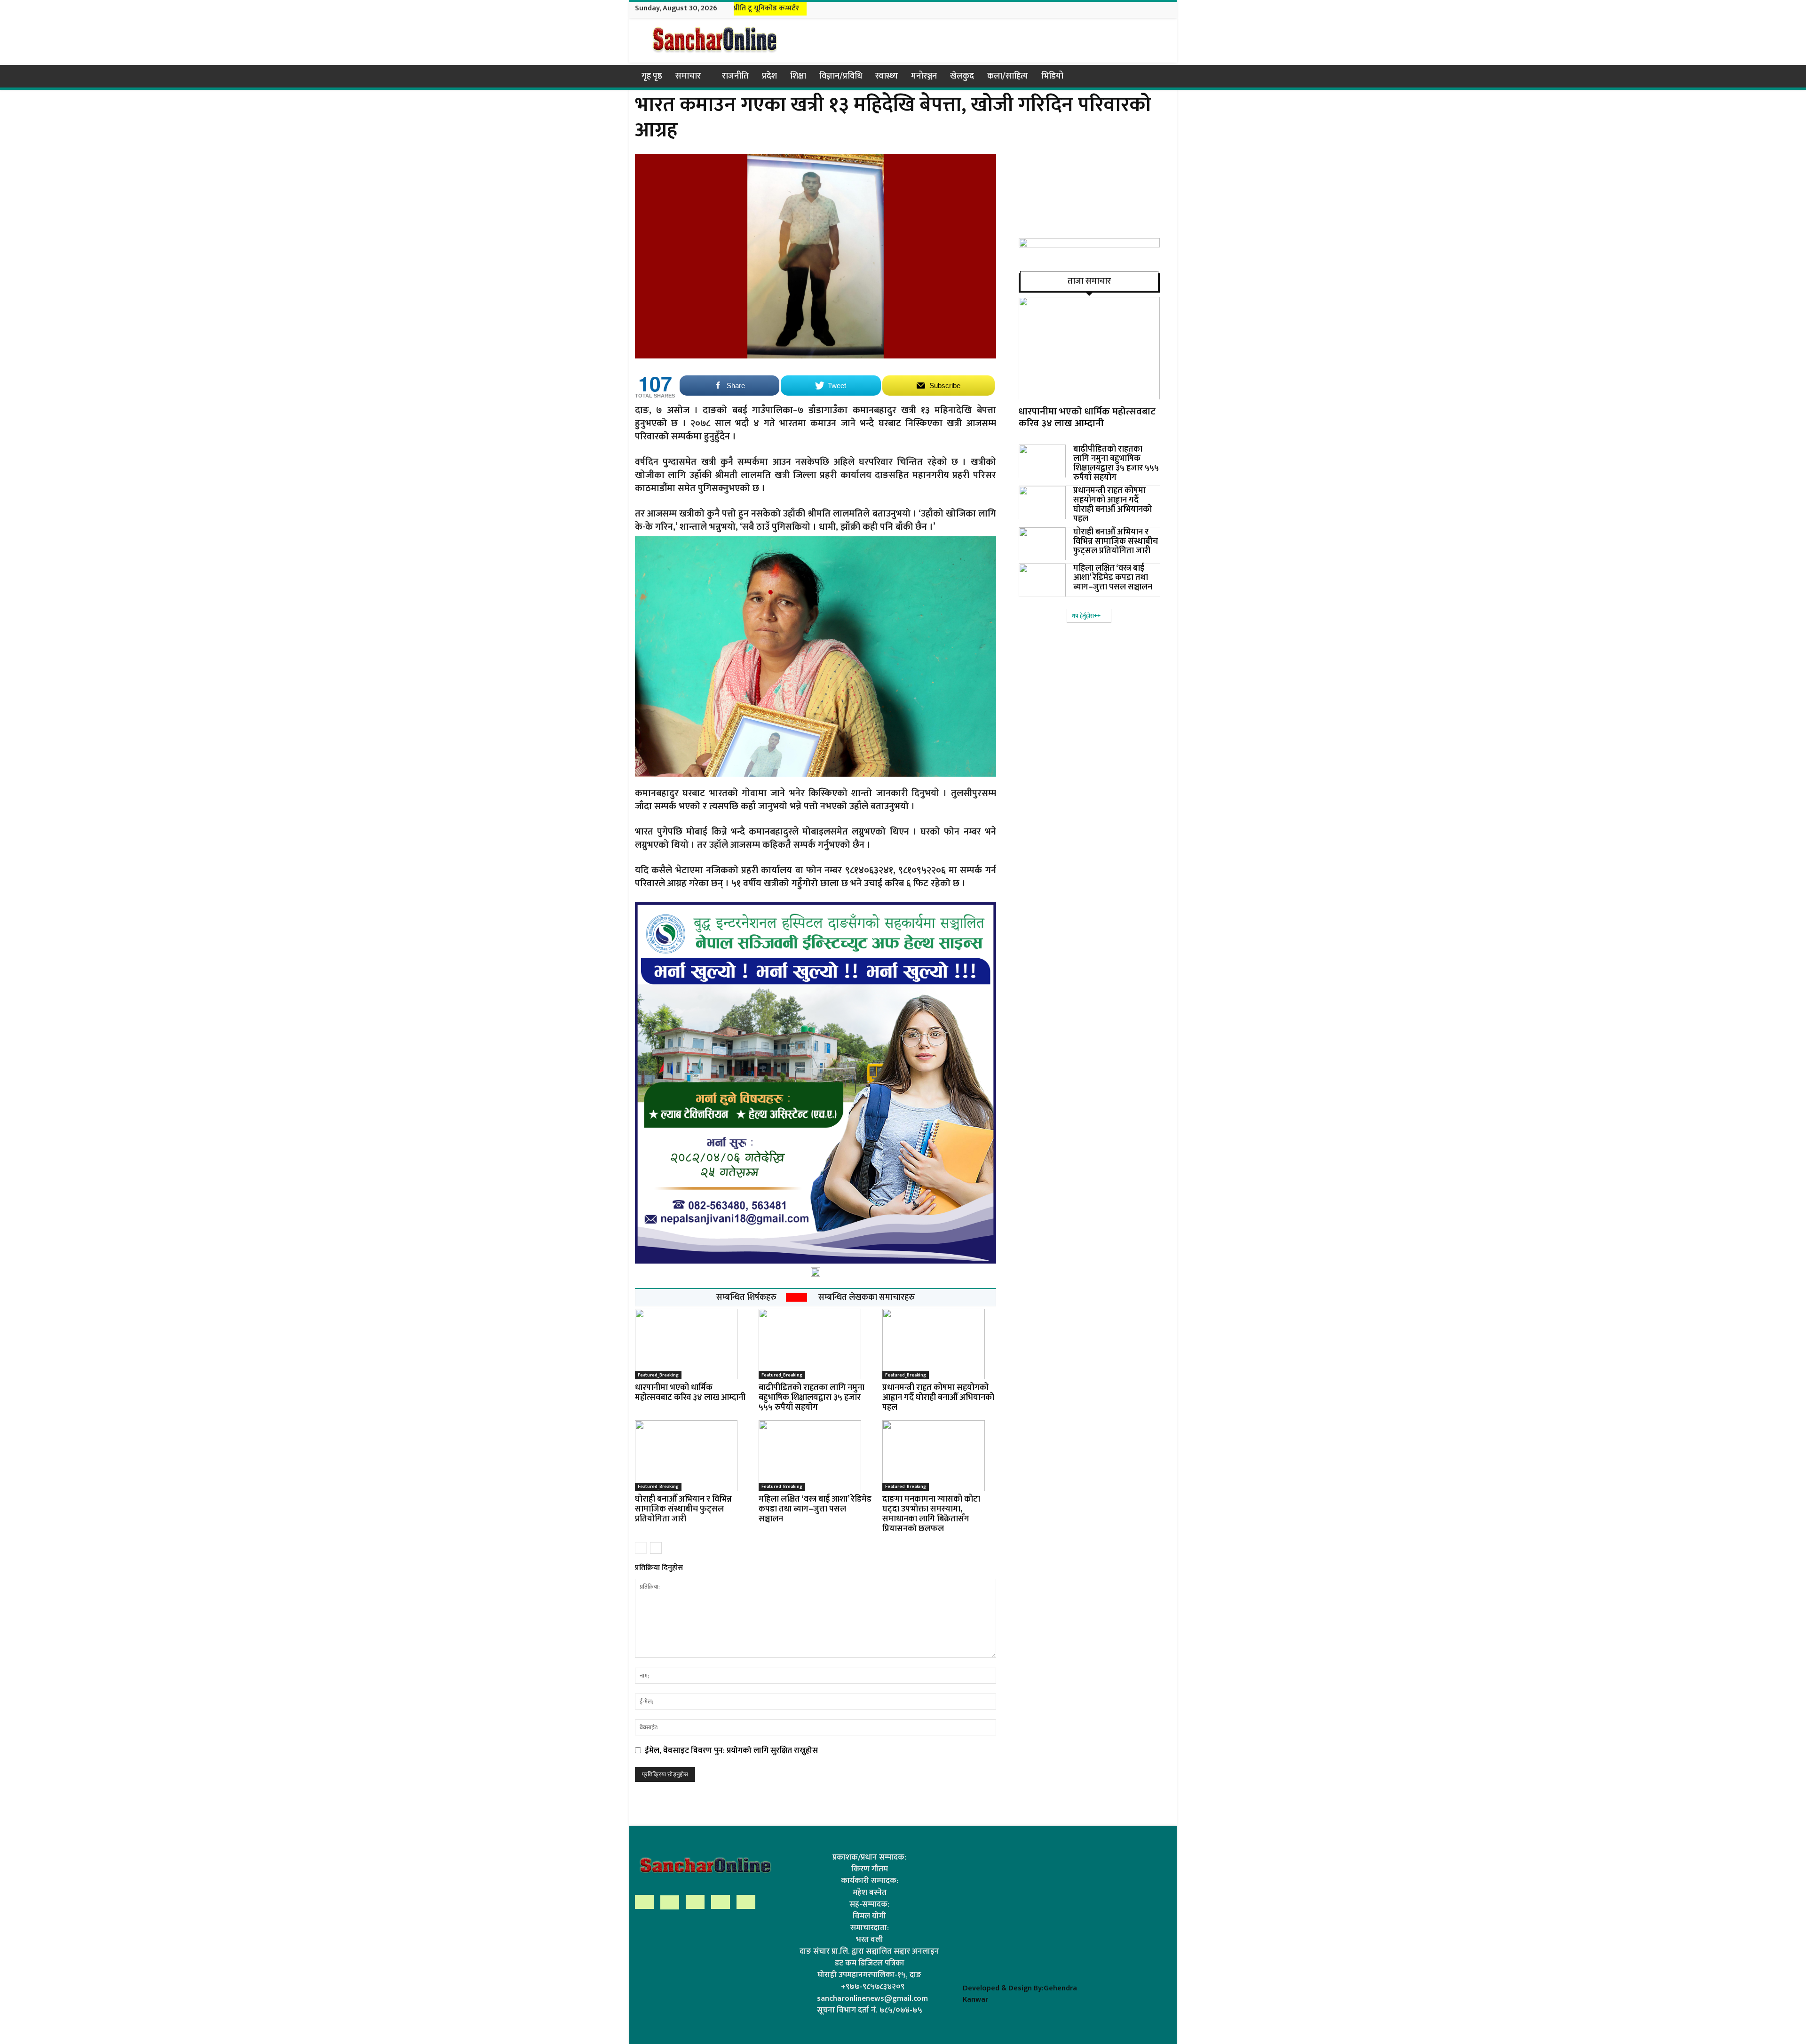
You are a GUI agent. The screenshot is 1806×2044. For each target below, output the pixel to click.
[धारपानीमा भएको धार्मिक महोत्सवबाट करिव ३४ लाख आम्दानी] (692, 1344)
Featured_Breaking (658, 1375)
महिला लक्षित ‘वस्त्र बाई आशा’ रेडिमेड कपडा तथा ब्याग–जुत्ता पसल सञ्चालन (815, 1509)
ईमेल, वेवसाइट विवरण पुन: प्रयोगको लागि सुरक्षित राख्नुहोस (731, 1750)
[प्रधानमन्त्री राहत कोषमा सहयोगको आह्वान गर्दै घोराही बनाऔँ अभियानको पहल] (939, 1344)
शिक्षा (798, 76)
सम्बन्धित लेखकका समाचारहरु (867, 1297)
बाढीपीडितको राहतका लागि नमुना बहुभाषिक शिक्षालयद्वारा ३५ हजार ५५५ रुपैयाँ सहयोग (812, 1398)
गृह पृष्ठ (652, 76)
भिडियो (1052, 76)
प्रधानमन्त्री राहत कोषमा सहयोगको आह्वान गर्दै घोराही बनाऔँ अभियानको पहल (938, 1398)
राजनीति (735, 76)
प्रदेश (769, 76)
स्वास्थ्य (887, 76)
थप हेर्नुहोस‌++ (1086, 616)
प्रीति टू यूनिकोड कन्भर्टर (766, 8)
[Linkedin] (1142, 9)
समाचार (688, 76)
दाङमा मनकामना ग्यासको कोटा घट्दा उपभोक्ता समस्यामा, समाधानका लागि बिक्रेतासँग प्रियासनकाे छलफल (931, 1514)
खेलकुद (962, 76)
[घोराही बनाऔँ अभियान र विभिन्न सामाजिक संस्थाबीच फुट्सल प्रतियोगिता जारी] (692, 1455)
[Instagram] (1131, 9)
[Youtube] (1166, 9)
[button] (1160, 76)
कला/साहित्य (1008, 76)
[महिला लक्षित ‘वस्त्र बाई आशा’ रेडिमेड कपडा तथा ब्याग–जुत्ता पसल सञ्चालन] (816, 1455)
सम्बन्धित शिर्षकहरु (746, 1297)
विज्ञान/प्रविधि (841, 76)
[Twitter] (1154, 9)
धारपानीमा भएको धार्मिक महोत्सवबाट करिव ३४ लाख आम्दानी (690, 1393)
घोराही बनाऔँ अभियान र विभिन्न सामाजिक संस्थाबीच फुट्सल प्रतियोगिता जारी (683, 1509)
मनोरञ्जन (924, 76)
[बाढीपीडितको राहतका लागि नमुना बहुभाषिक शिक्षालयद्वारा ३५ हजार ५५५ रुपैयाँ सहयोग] (816, 1344)
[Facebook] (1119, 9)
